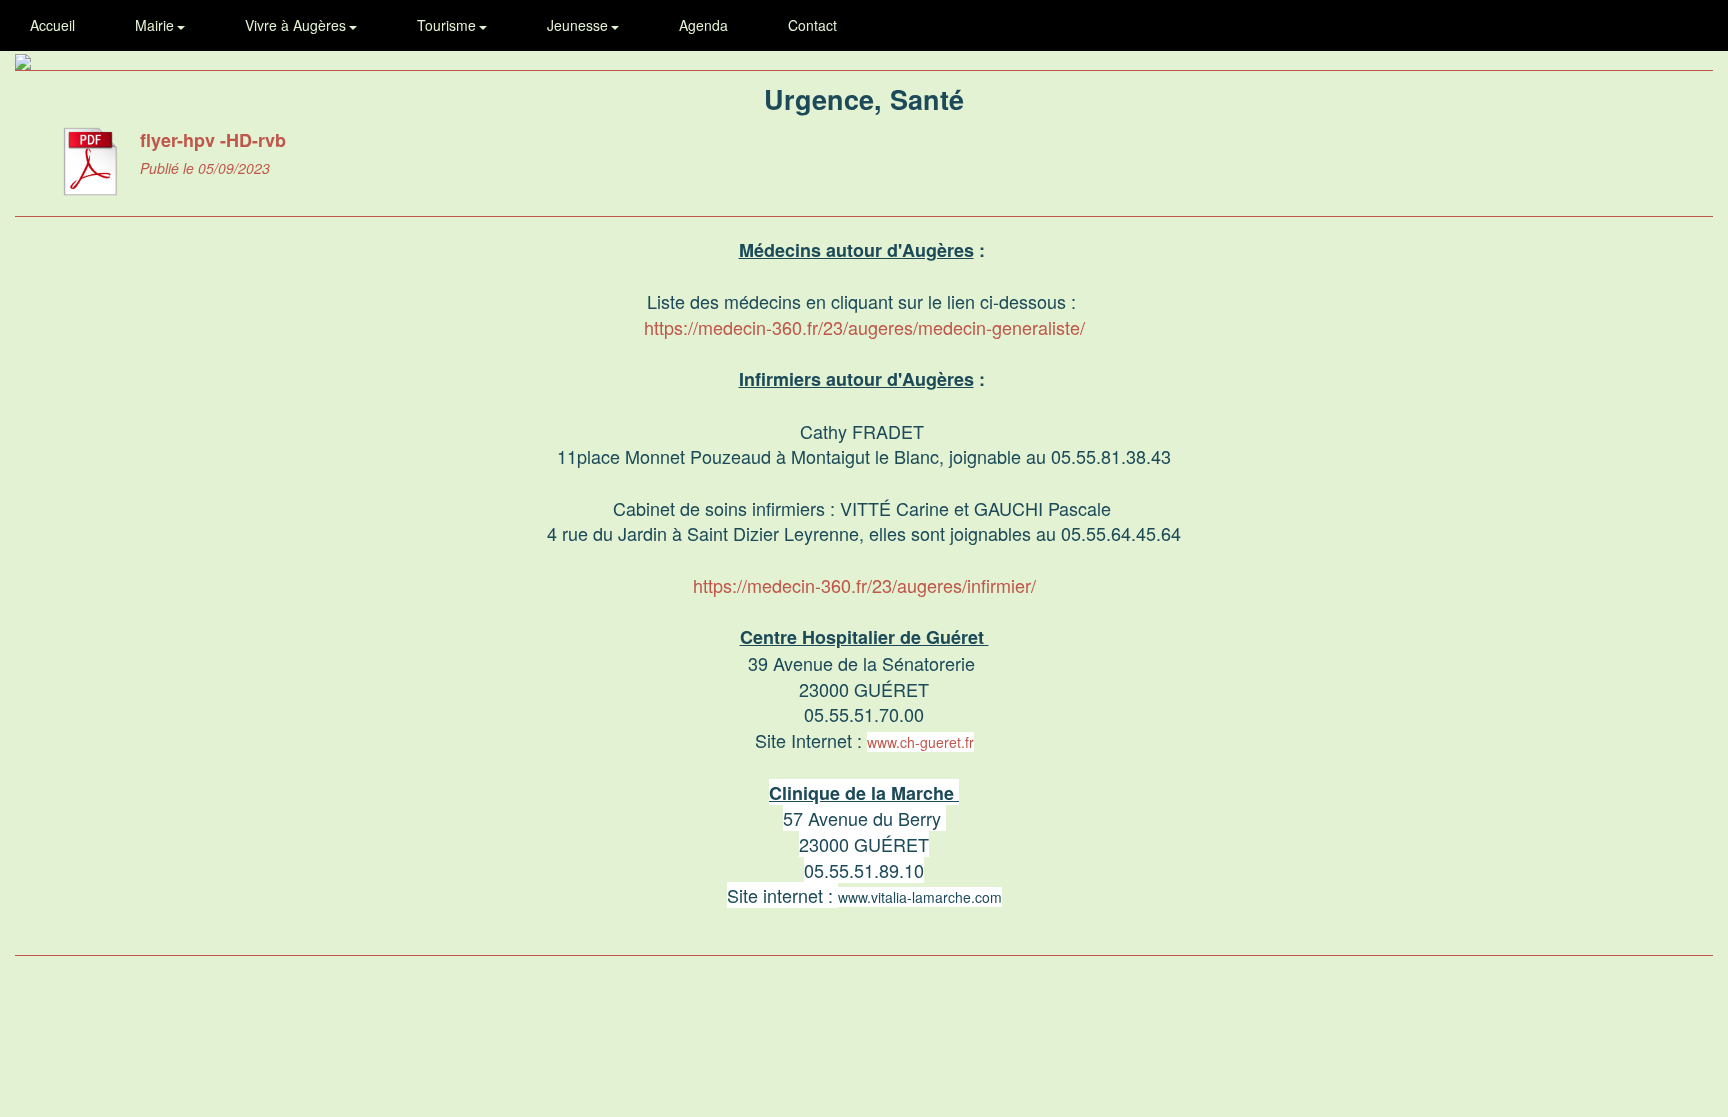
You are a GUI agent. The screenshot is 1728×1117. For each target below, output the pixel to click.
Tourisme (448, 25)
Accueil (52, 25)
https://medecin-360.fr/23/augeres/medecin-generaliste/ (864, 327)
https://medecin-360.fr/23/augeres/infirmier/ (864, 585)
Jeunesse (579, 25)
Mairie (156, 25)
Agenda (703, 25)
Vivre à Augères (297, 25)
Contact (812, 25)
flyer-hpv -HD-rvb (213, 140)
